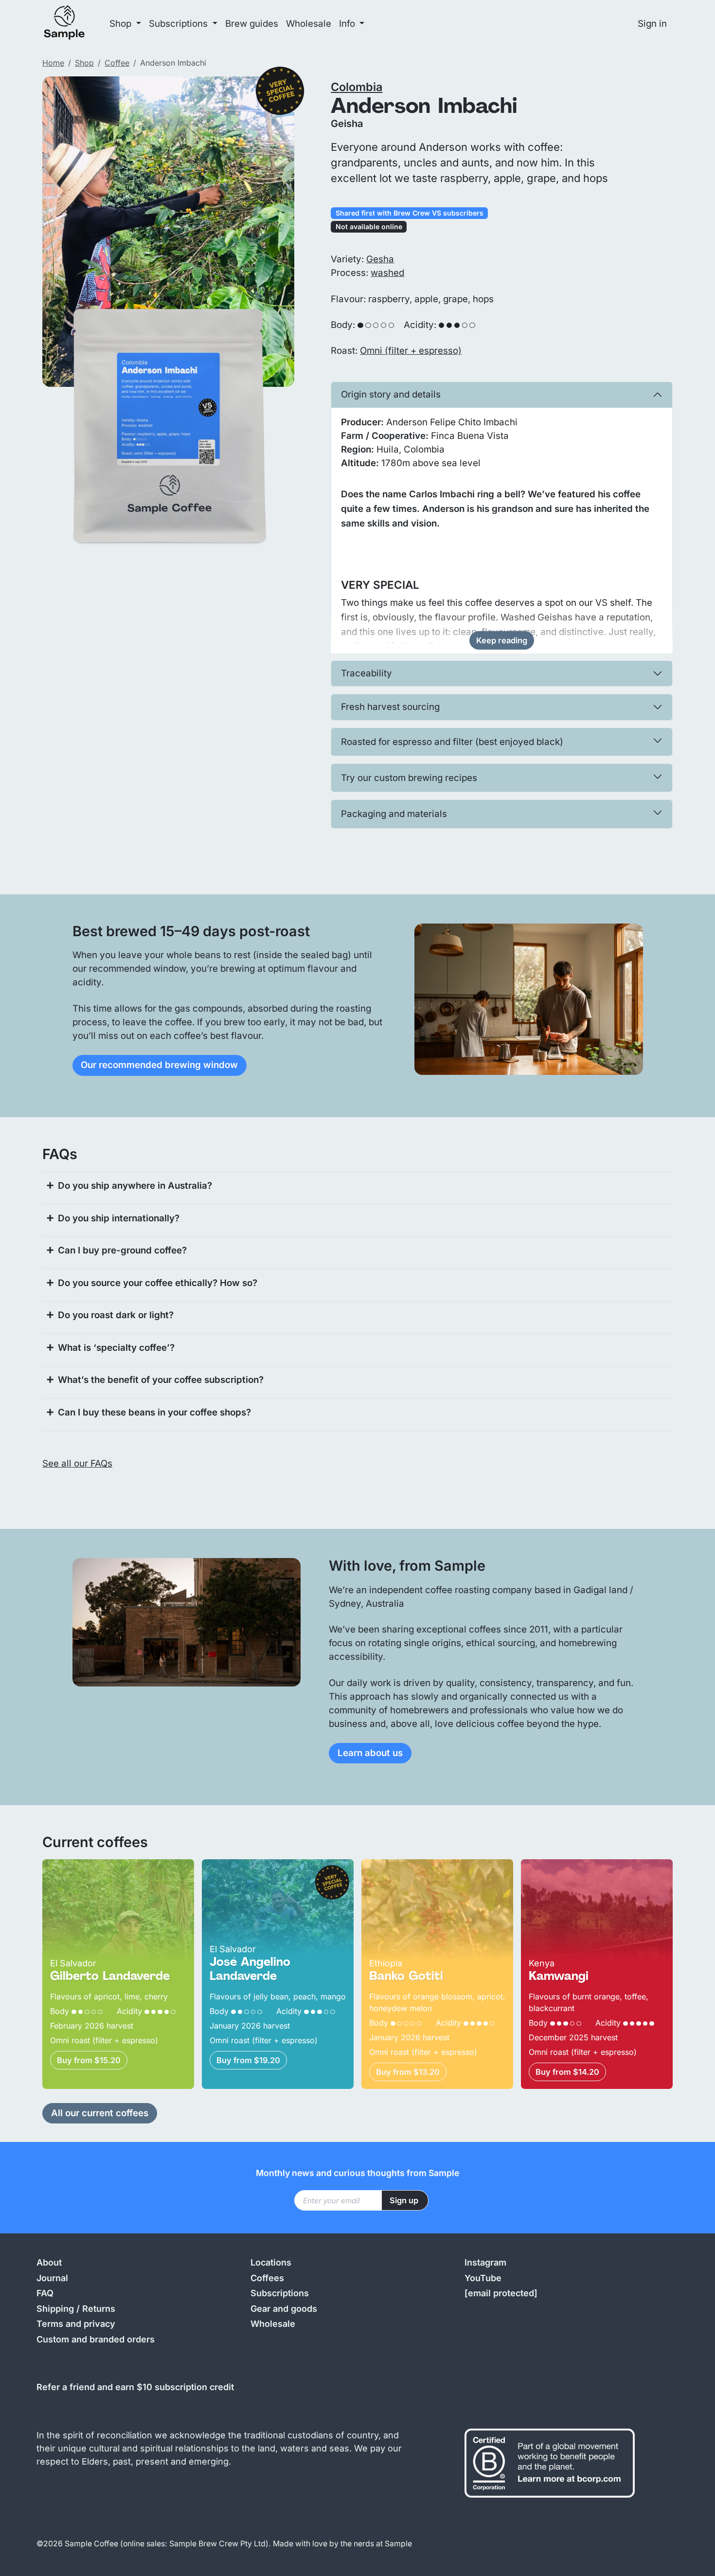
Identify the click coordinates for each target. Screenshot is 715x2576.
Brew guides (252, 24)
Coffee (117, 63)
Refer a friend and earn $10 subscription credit (135, 2387)
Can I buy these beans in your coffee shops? (154, 1412)
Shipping (55, 2309)
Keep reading (502, 640)
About (49, 2262)
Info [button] (348, 24)
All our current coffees (100, 2113)
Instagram (485, 2262)
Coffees (267, 2278)
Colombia (357, 87)
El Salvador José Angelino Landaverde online (258, 1873)
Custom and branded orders (96, 2339)
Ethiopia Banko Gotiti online (420, 1866)
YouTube (483, 2278)
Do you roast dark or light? (116, 1315)
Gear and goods (284, 2309)
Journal (52, 2278)
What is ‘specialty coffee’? (116, 1348)
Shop (84, 63)
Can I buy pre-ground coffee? (122, 1250)
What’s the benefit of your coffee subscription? (161, 1380)
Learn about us (370, 1753)
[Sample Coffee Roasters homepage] (74, 24)
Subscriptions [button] (179, 24)
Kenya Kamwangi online (573, 1866)
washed (387, 273)
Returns (99, 2309)
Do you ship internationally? (119, 1218)
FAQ (45, 2293)
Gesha (380, 259)
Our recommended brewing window (159, 1065)
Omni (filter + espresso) (411, 351)
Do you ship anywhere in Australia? (135, 1186)
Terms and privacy (76, 2324)
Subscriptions (280, 2293)
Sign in (652, 24)
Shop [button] (122, 24)
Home (53, 63)
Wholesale (309, 24)
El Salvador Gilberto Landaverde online (112, 1873)
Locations (271, 2262)
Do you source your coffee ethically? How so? (158, 1283)
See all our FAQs (77, 1463)
